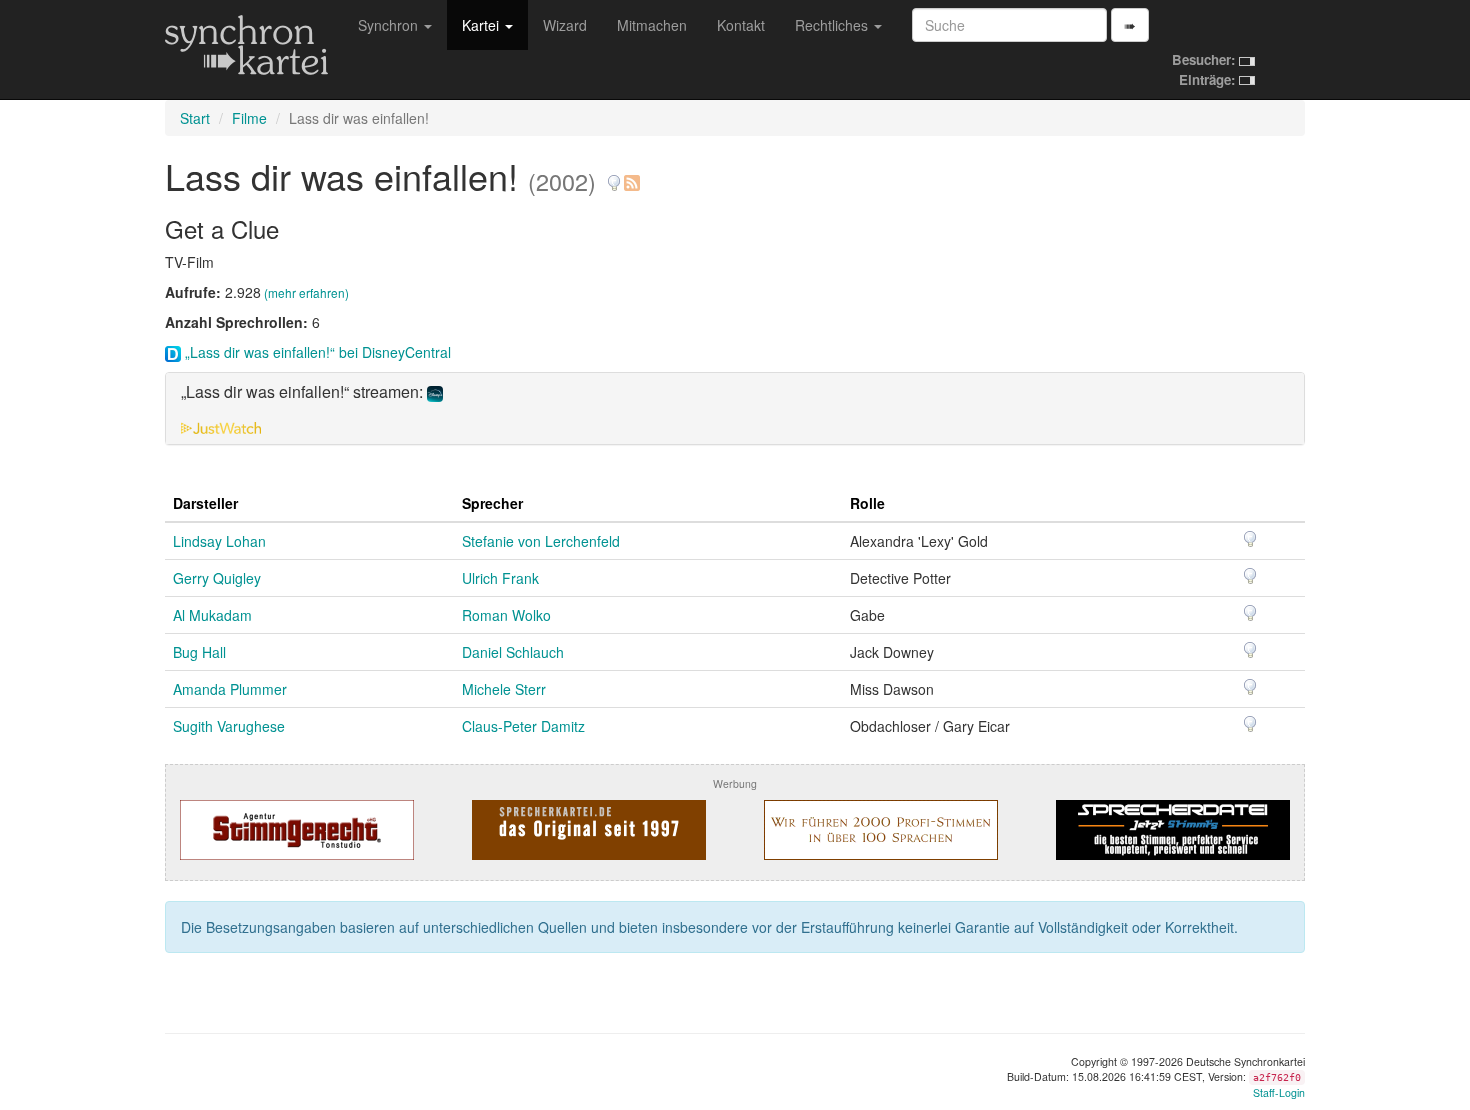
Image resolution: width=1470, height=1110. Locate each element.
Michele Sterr (504, 689)
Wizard (565, 25)
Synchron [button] (390, 25)
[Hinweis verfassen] (614, 175)
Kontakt (741, 25)
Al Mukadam (212, 615)
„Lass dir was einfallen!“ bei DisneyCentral (316, 352)
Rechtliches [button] (833, 25)
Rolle (867, 503)
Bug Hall (199, 652)
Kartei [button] (482, 25)
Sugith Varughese (229, 726)
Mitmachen (652, 25)
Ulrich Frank (500, 578)
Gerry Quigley (217, 578)
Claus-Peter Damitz (523, 726)
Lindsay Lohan (219, 541)
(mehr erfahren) (306, 292)
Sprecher (492, 503)
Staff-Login (1279, 1092)
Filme (249, 118)
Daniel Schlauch (513, 652)
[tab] (735, 408)
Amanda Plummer (230, 689)
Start (195, 118)
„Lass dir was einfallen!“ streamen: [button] (304, 392)
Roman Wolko (506, 615)
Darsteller (205, 503)
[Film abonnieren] (631, 175)
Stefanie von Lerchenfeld (541, 541)
